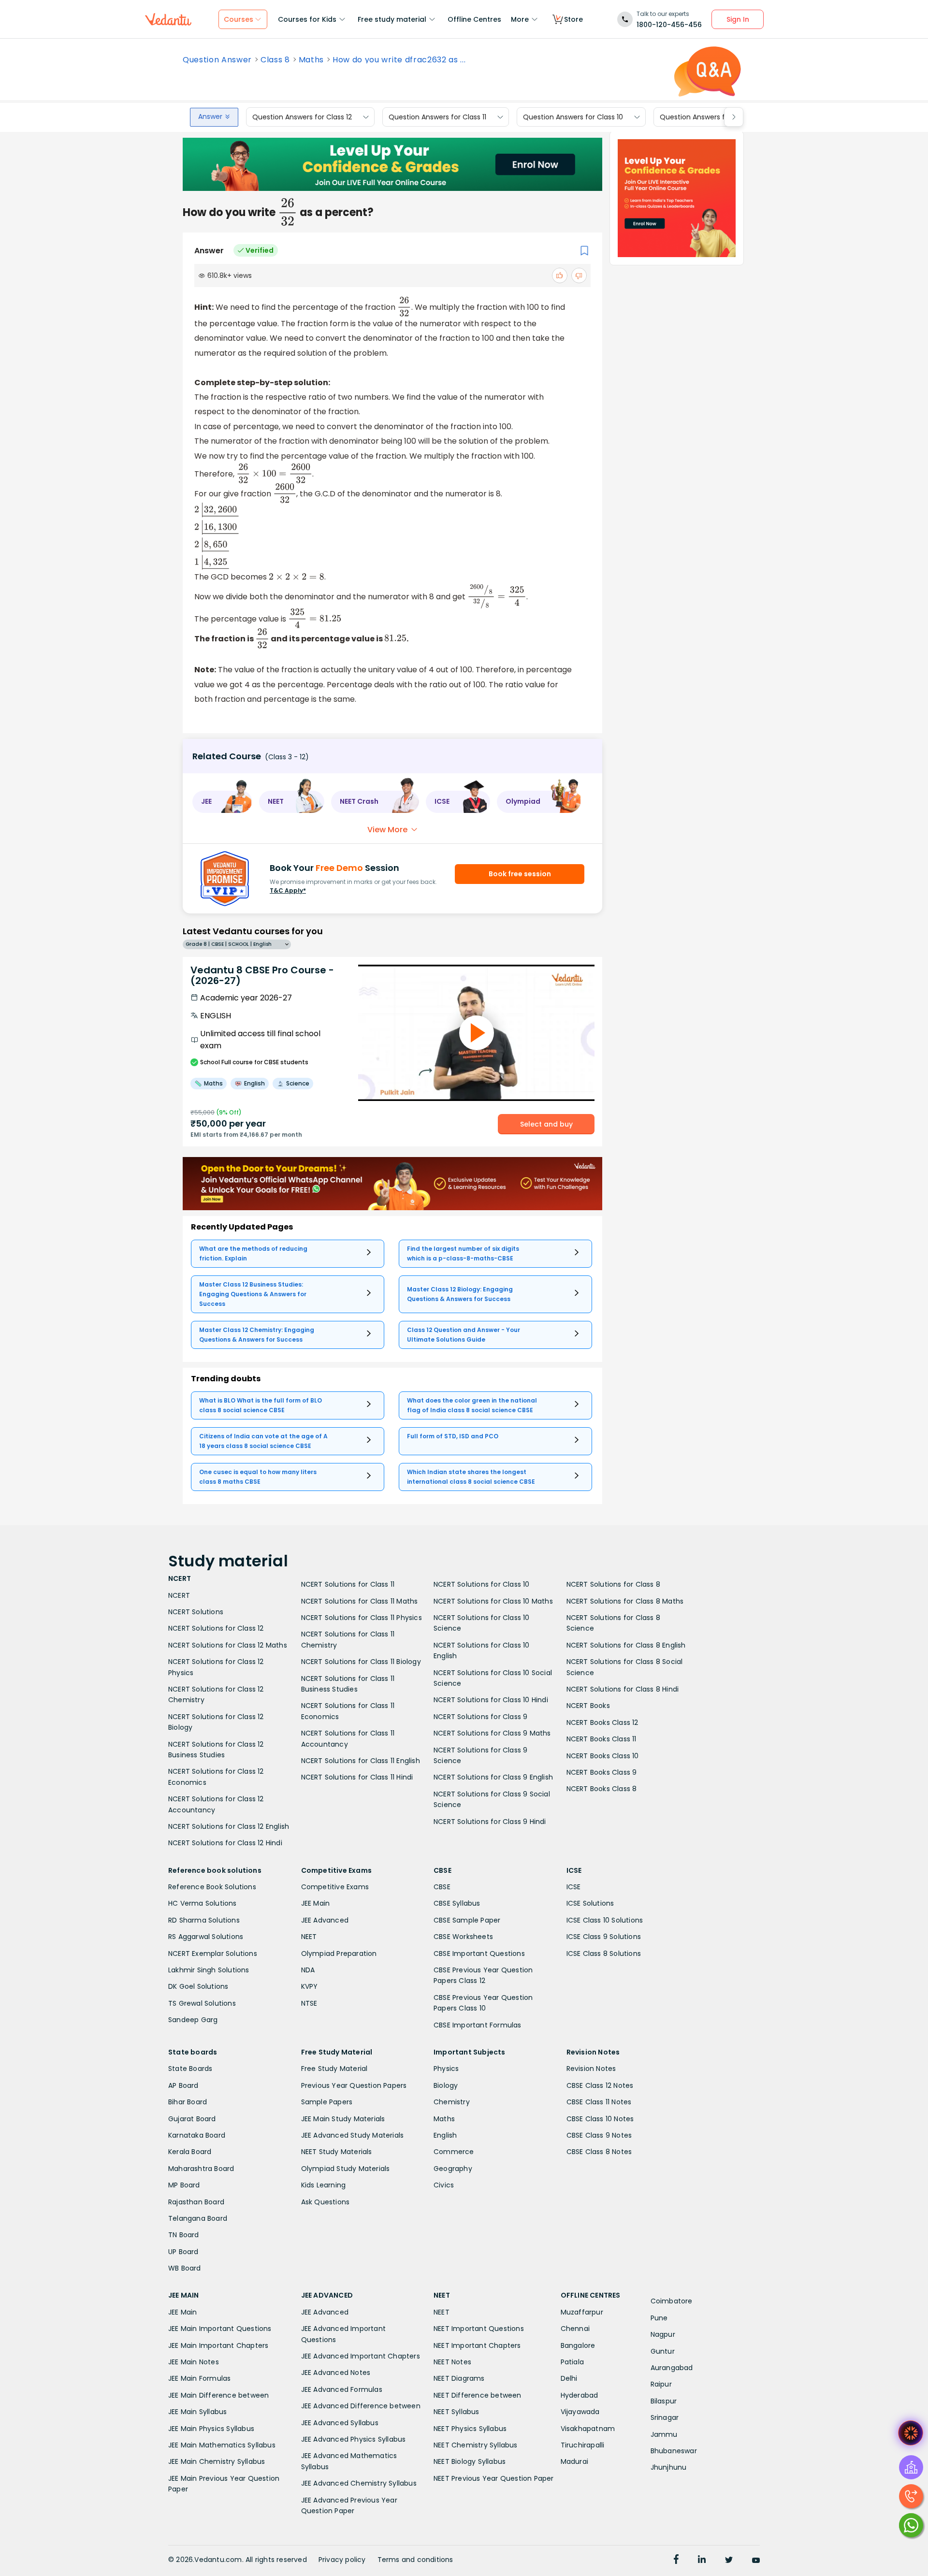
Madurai (574, 2461)
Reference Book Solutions (212, 1887)
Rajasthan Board (196, 2202)
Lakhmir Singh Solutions (209, 1970)
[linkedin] (702, 2561)
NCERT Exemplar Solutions (213, 1954)
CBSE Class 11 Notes (599, 2102)
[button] (222, 802)
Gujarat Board (192, 2119)
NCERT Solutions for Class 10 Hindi (491, 1700)
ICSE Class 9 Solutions (604, 1937)
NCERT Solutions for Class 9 (480, 1717)
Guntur (663, 2351)
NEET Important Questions (479, 2329)
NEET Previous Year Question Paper (494, 2478)
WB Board (185, 2268)
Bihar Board (188, 2102)
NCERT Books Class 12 (602, 1722)
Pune (659, 2318)
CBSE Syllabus (457, 1903)
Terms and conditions (415, 2560)
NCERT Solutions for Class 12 (216, 1628)
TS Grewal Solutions (202, 2003)
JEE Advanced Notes (336, 2373)
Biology (446, 2085)
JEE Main (316, 1903)
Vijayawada (580, 2412)
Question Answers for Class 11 (437, 117)
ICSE (574, 1887)
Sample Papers (327, 2102)
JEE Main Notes (194, 2362)
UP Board (183, 2252)
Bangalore (578, 2345)
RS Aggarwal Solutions (206, 1937)
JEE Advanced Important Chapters (361, 2356)
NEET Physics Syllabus (470, 2429)
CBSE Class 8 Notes (599, 2152)
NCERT (179, 1595)
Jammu (664, 2434)
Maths (311, 60)
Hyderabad (580, 2395)
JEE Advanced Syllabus (340, 2423)
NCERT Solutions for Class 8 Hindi (623, 1689)
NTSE (309, 2003)
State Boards (190, 2069)
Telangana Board (198, 2218)
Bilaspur (664, 2401)
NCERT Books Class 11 (602, 1739)
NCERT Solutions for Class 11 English (361, 1761)
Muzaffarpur (582, 2312)
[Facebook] (676, 2561)
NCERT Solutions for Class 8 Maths (625, 1601)
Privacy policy (342, 2560)
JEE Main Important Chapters (218, 2345)
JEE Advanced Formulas (342, 2389)
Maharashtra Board (201, 2169)
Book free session (520, 874)
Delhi (569, 2378)
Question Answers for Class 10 (573, 117)
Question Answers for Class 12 (302, 117)
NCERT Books (588, 1706)
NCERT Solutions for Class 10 (482, 1584)
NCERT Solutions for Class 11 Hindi (357, 1777)
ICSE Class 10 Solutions (605, 1920)
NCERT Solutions (196, 1612)
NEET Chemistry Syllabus (476, 2445)
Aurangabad (672, 2368)
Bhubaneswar (674, 2451)
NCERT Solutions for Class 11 (348, 1584)
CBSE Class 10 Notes (600, 2119)
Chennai (575, 2329)
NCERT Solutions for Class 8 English (626, 1645)
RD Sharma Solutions (204, 1920)
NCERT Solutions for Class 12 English (229, 1826)
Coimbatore (672, 2301)
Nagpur (663, 2334)
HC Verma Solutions (203, 1903)
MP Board (184, 2185)
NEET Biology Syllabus (470, 2461)
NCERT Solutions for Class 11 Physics (362, 1618)
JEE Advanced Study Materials (353, 2135)
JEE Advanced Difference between (361, 2406)
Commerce (454, 2152)
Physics (446, 2069)
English (445, 2135)
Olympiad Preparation (339, 1954)
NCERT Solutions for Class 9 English (493, 1777)
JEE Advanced (325, 1920)
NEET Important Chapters (477, 2345)
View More (387, 830)
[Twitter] (729, 2561)
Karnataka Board (197, 2135)
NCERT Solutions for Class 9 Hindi (490, 1822)
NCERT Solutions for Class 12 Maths (228, 1645)
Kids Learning (324, 2185)
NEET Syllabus (457, 2412)
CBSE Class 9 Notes (599, 2135)
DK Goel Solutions (198, 1986)
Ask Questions (326, 2202)
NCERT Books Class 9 (602, 1772)
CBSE (442, 1887)
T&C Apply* (288, 890)
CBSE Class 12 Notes (600, 2085)
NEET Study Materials (337, 2152)
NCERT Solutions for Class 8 (613, 1584)
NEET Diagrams (459, 2378)
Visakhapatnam (588, 2429)
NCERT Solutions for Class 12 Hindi (225, 1843)
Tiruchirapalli (583, 2445)
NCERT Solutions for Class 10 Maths (493, 1601)
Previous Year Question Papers (354, 2085)
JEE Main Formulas (199, 2378)
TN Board (184, 2235)
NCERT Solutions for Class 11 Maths (360, 1601)
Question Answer (217, 60)
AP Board (183, 2085)
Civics (444, 2185)
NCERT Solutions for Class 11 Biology (361, 1662)
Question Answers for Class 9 (709, 117)
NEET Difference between (478, 2395)
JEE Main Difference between (218, 2395)
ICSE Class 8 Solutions (604, 1954)
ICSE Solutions (590, 1903)
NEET (309, 1937)
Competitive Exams (335, 1887)
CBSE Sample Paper (467, 1920)
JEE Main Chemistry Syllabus (217, 2461)
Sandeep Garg (193, 2020)
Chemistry (452, 2102)
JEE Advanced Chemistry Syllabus (359, 2483)
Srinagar (665, 2417)
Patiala (572, 2362)
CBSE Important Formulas (478, 2025)
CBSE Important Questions (479, 1954)
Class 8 (275, 60)
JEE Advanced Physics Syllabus (354, 2439)
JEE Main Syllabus (197, 2412)
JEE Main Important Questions (220, 2329)
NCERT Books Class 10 (603, 1756)
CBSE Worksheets (463, 1937)
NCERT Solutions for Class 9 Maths (492, 1733)
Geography (453, 2169)
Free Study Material (334, 2069)
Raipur (661, 2384)
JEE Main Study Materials (343, 2119)
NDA (308, 1970)
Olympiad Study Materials (346, 2169)
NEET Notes (452, 2362)
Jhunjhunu (669, 2467)
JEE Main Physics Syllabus (211, 2429)
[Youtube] (756, 2561)
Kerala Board (190, 2152)
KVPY (310, 1986)
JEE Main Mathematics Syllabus (222, 2445)
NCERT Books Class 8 (602, 1789)
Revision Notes (591, 2069)
